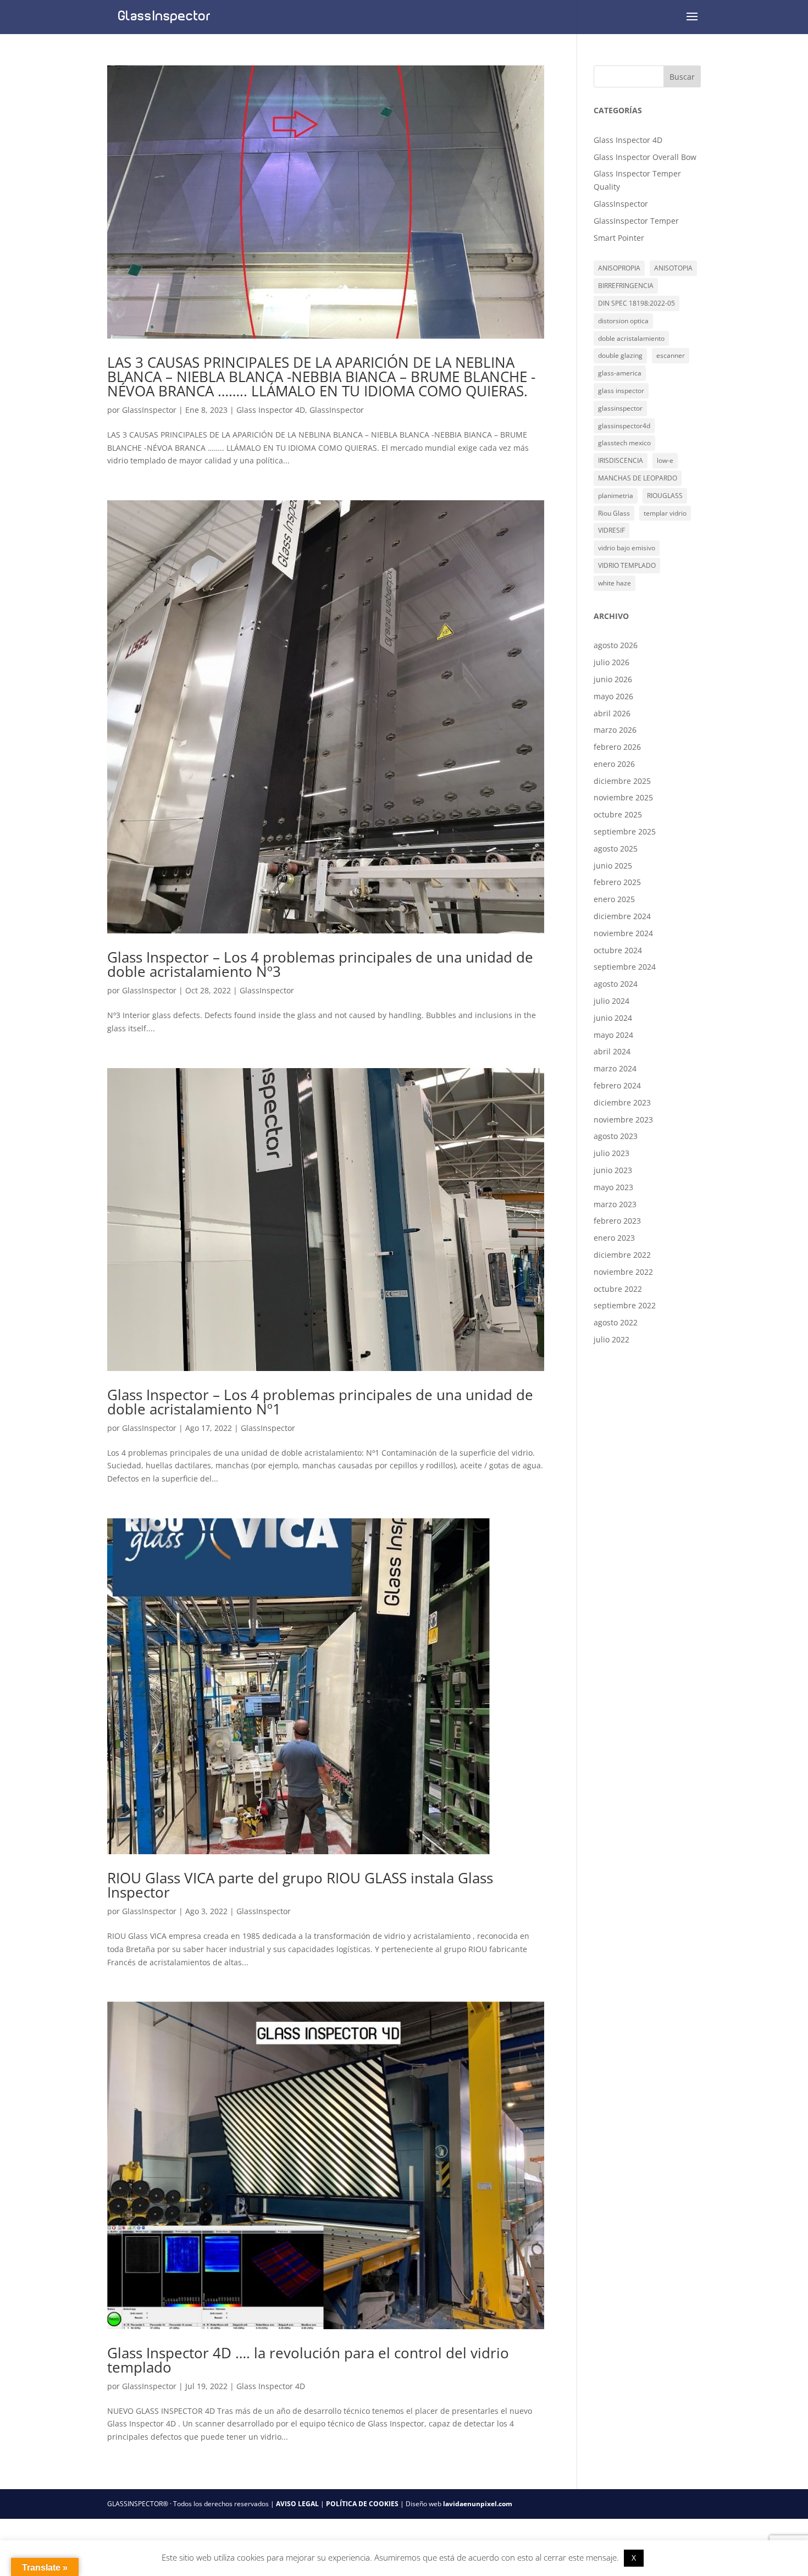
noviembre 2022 (623, 1272)
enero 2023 (614, 1238)
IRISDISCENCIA (621, 460)
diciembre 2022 (622, 1255)
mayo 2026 (613, 696)
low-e (665, 460)
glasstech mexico (624, 443)
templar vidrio (665, 513)
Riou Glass (614, 513)
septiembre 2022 (625, 1305)
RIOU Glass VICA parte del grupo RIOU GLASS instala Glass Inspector (300, 1885)
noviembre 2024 (623, 933)
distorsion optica (623, 321)
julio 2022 (611, 1339)
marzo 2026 (615, 730)
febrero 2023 (617, 1221)
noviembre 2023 (623, 1120)
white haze (615, 583)
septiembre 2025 (625, 831)
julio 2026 (611, 662)
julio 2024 (611, 1001)
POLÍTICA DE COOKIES (362, 2504)
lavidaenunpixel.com (478, 2504)
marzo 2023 (615, 1204)
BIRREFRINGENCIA (626, 286)
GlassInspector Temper (636, 221)
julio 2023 (611, 1153)
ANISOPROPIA (619, 268)
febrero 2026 (617, 747)
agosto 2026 (616, 645)
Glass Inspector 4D (271, 410)
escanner (671, 355)
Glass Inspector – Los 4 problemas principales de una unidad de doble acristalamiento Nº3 (320, 964)
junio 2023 (613, 1170)
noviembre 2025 (623, 797)
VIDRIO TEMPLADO (627, 565)
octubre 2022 (618, 1289)
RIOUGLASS (665, 496)
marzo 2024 (615, 1068)
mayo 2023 (613, 1187)
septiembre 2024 (625, 967)
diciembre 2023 (622, 1102)
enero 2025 (614, 899)
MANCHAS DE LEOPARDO (638, 478)
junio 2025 (613, 866)
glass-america (620, 373)
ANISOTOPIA (673, 268)
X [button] (634, 2558)
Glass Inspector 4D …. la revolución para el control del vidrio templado (308, 2360)
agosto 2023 (616, 1136)
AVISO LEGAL (297, 2504)
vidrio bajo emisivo (627, 548)
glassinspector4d (624, 426)
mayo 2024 (613, 1035)
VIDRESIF (611, 530)
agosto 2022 (616, 1322)
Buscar (682, 77)
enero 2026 (614, 764)
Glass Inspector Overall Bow (645, 157)
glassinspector (620, 408)
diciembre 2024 (622, 916)
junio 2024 (613, 1018)
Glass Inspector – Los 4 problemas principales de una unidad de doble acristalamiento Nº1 (320, 1402)
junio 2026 (613, 679)
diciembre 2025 (622, 781)
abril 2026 (612, 713)
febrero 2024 (617, 1085)
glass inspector (621, 391)
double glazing (620, 355)
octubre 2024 (618, 950)
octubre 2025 (618, 814)
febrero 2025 (617, 882)
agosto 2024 (616, 984)
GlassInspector (149, 410)
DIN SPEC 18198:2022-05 (637, 303)
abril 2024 (612, 1051)
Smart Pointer (619, 238)
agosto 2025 (616, 848)
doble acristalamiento (631, 338)
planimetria (616, 496)
